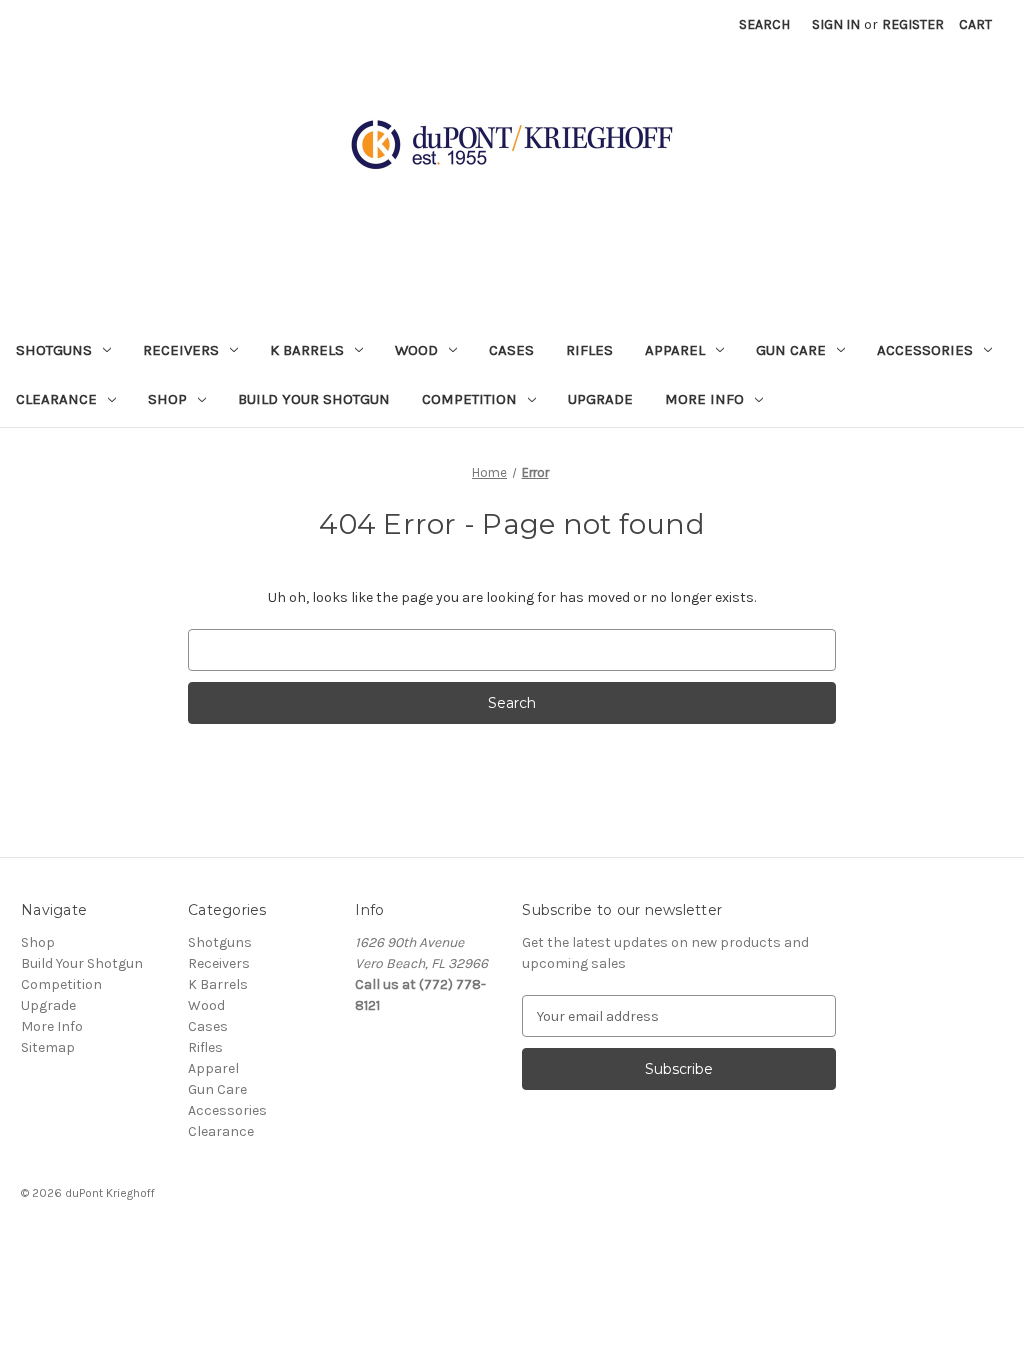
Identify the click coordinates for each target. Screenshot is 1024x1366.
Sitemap (48, 1047)
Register (913, 24)
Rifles (589, 350)
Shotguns (54, 350)
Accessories (925, 350)
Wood (416, 350)
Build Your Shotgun (314, 399)
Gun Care (791, 350)
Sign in (836, 24)
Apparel (675, 350)
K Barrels (307, 350)
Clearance (56, 399)
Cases (511, 350)
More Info (704, 399)
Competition (469, 399)
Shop (167, 399)
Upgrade (600, 399)
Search (764, 24)
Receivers (181, 350)
